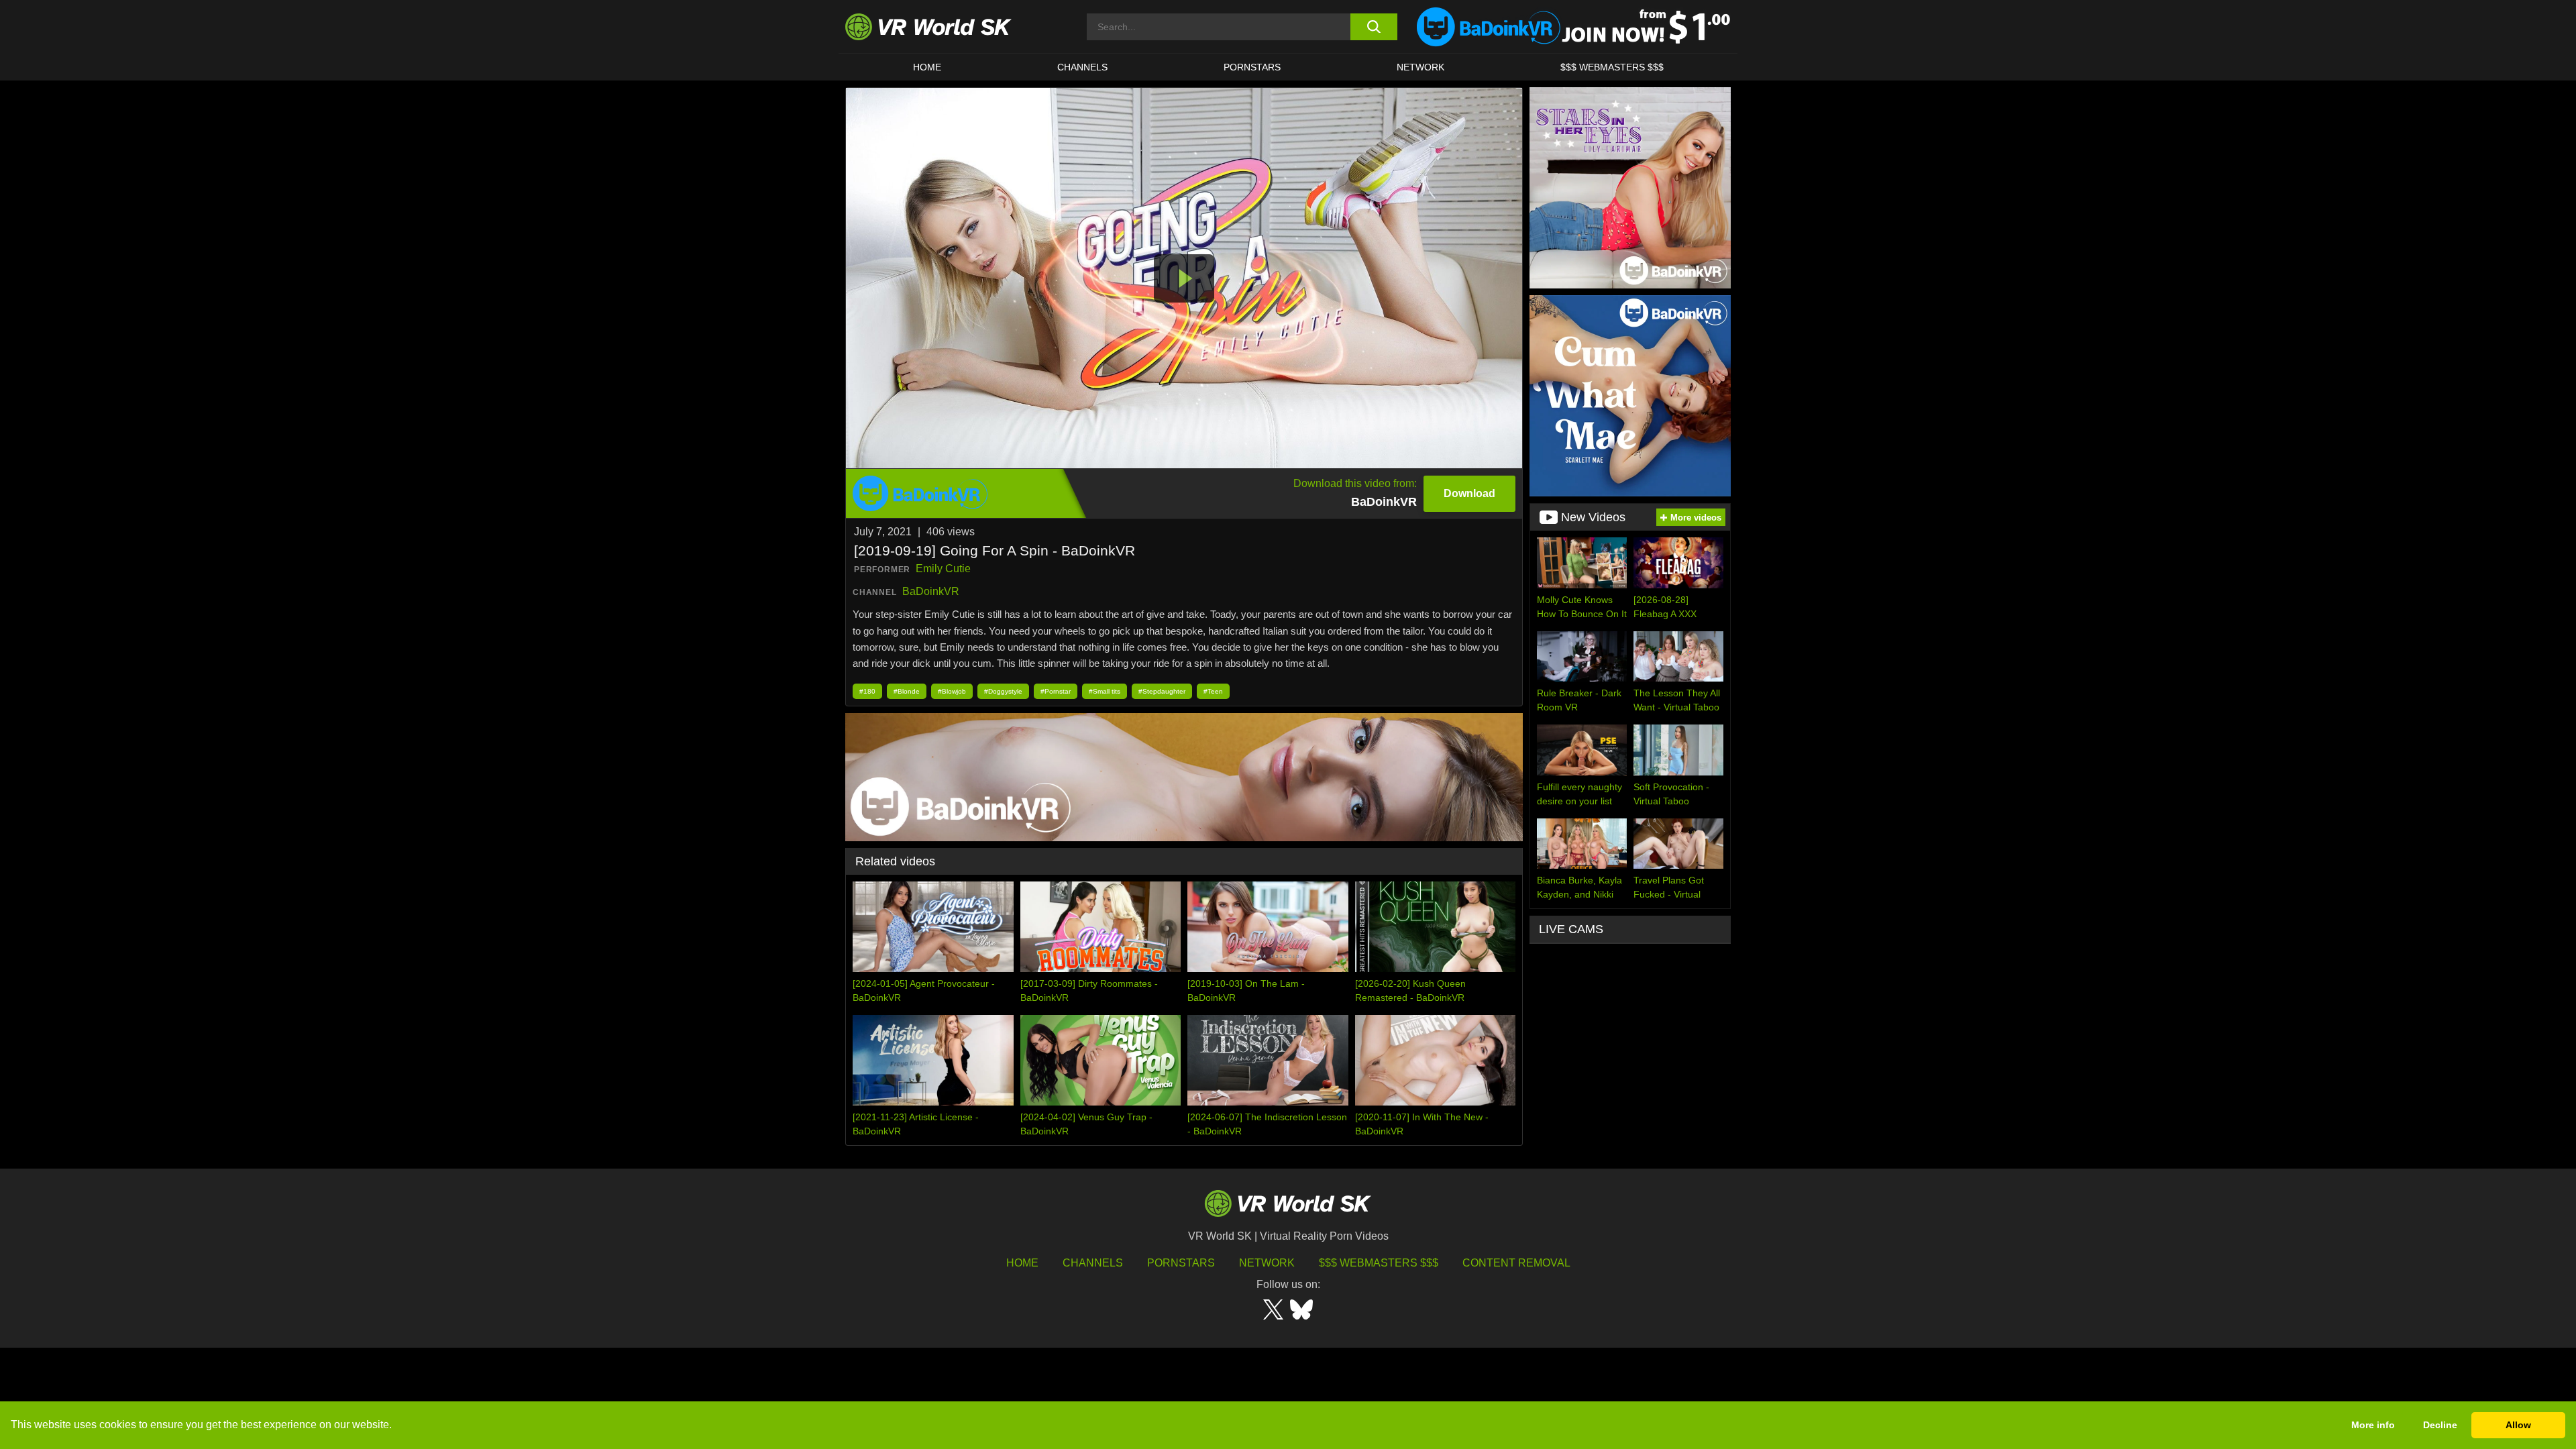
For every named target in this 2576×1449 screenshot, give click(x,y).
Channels (1082, 67)
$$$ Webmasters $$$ (1379, 1263)
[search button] (1374, 27)
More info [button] (2373, 1425)
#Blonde (907, 691)
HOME (927, 67)
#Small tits (1105, 691)
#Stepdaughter (1162, 691)
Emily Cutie (943, 569)
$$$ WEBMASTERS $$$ (1612, 67)
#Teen (1213, 691)
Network (1420, 67)
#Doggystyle (1003, 691)
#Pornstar (1056, 691)
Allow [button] (2518, 1425)
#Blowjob (952, 691)
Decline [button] (2440, 1425)
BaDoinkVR (931, 591)
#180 (867, 691)
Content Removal (1516, 1263)
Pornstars (1252, 67)
